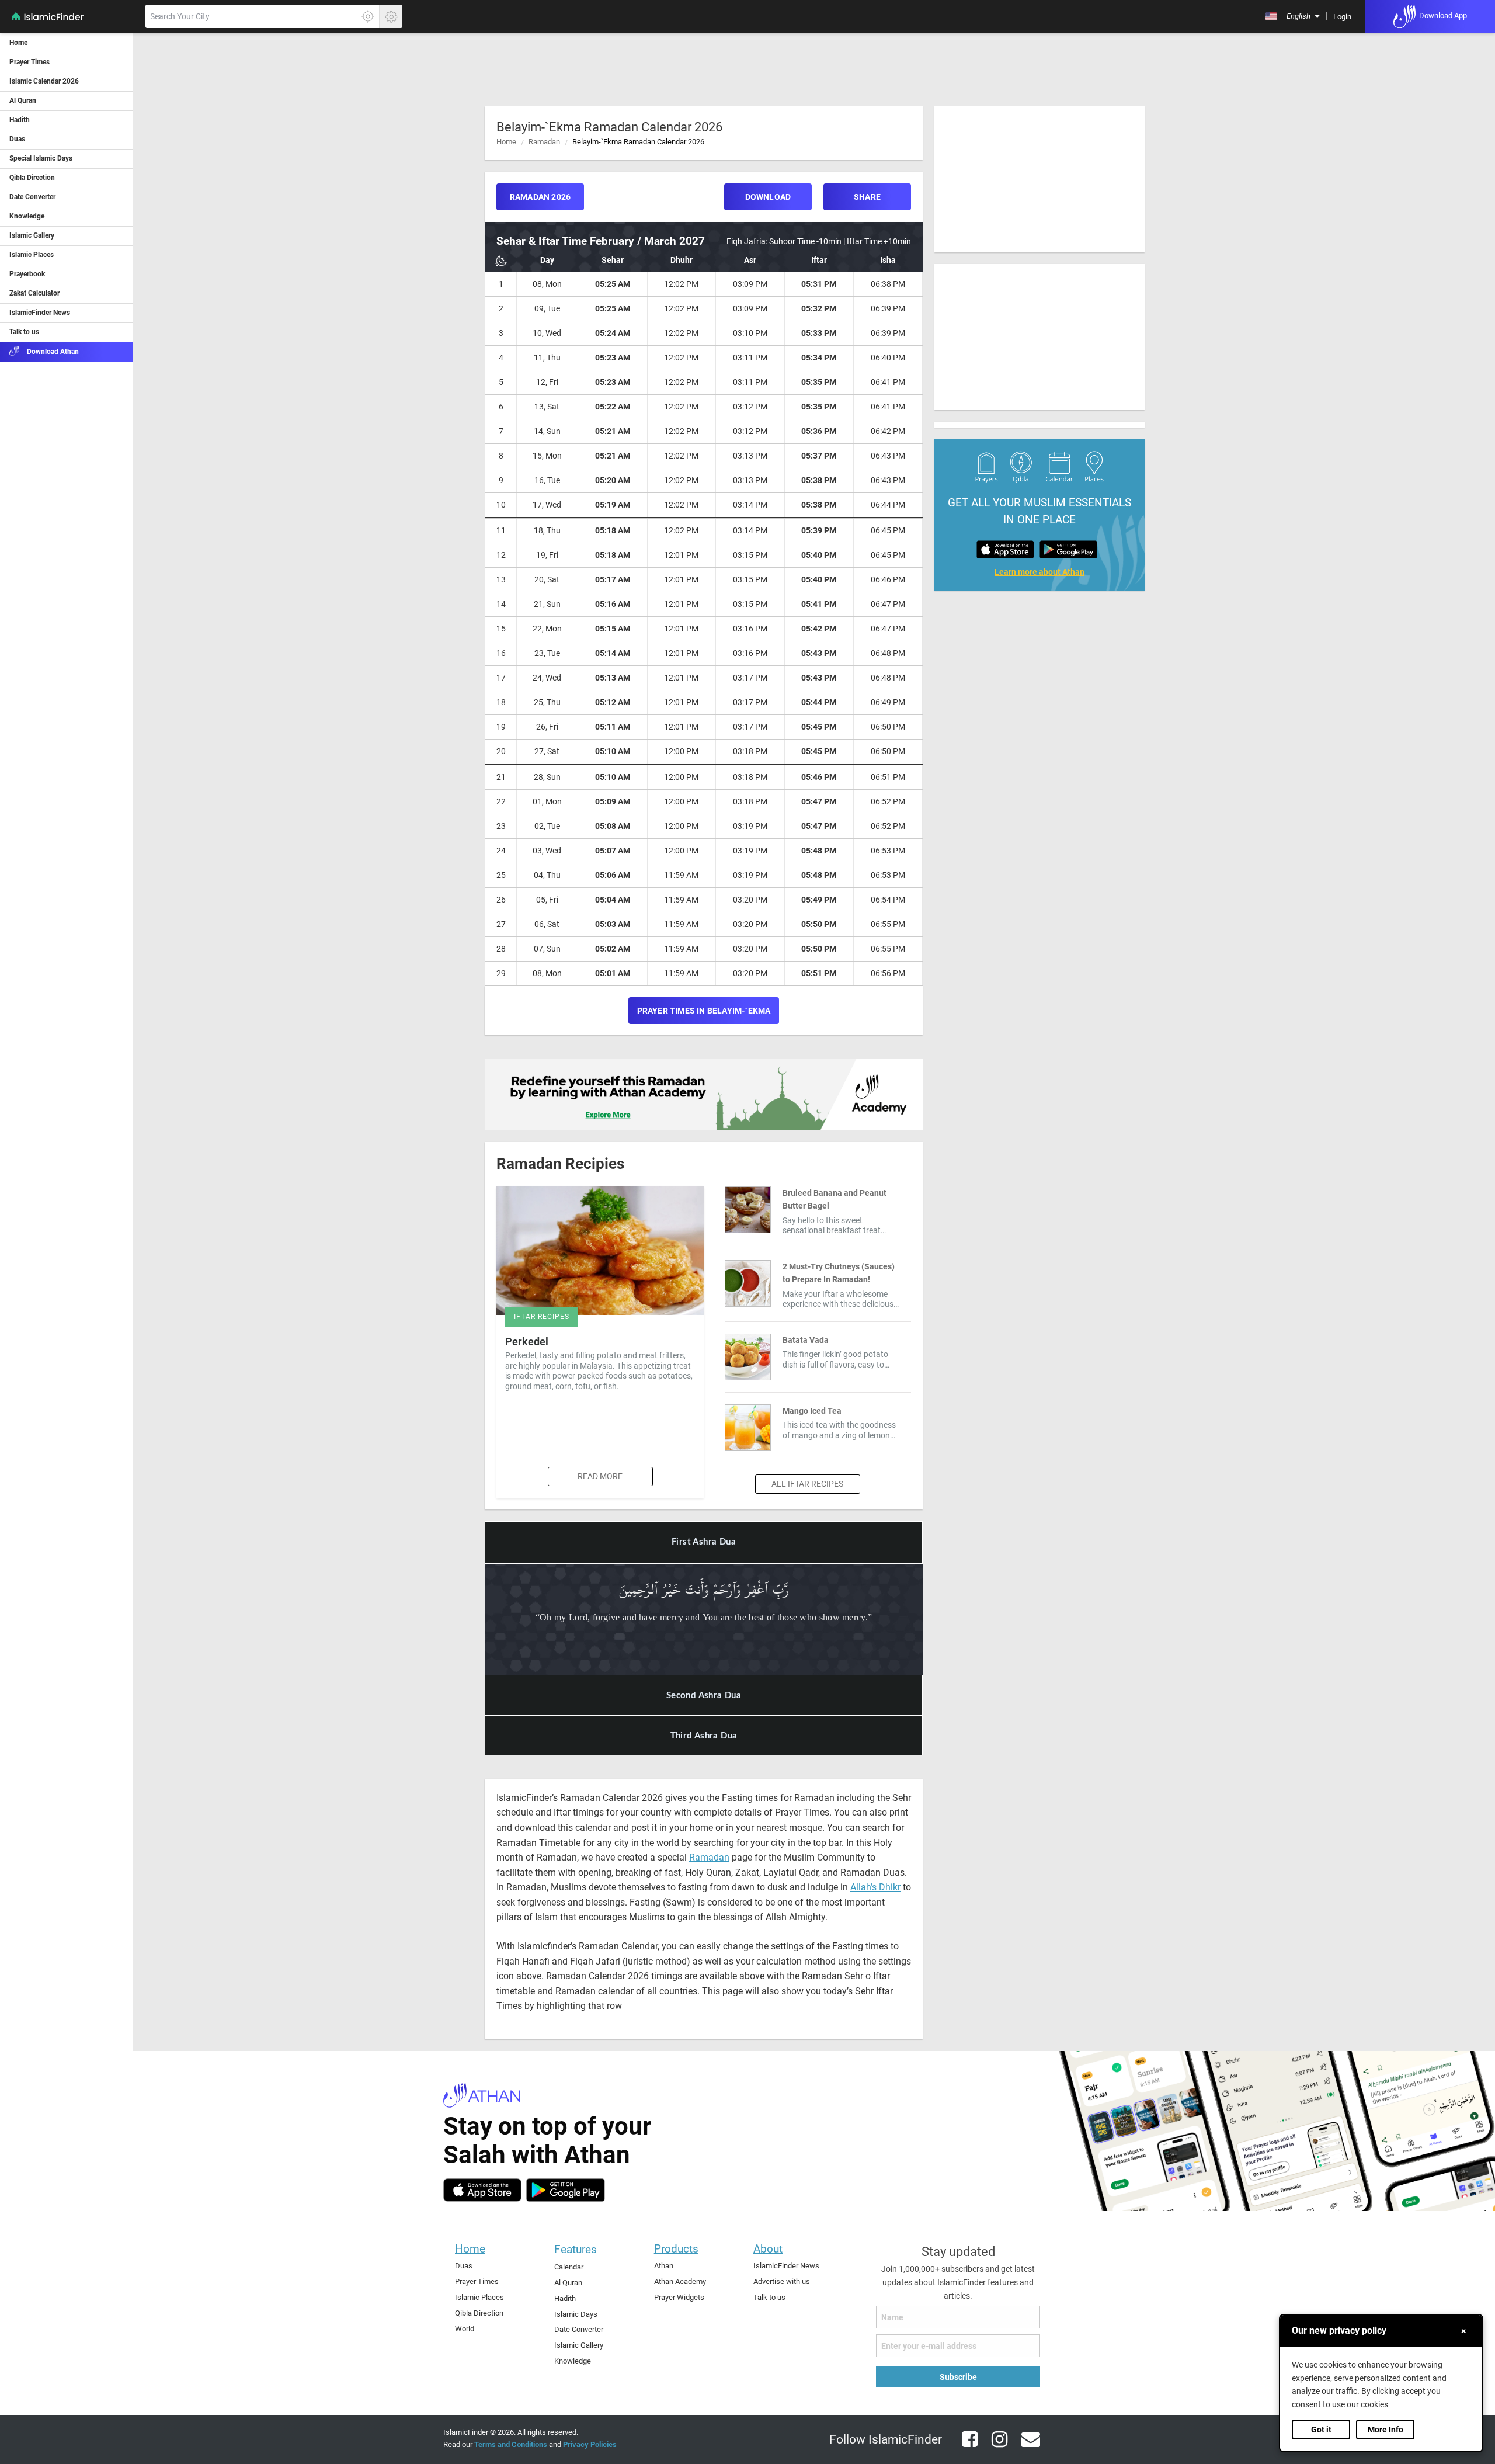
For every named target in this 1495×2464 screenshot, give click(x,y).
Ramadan (544, 142)
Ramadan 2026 (540, 197)
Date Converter (32, 197)
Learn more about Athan (1039, 572)
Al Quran (23, 100)
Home (18, 43)
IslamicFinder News (40, 313)
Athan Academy (680, 2281)
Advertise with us (782, 2281)
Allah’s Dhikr (875, 1887)
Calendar (569, 2267)
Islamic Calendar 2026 (44, 81)
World (465, 2329)
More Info (1386, 2430)
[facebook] (965, 2446)
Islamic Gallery (32, 235)
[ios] (482, 2190)
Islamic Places (32, 255)
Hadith (20, 120)
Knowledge (27, 216)
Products (676, 2249)
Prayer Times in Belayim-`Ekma (704, 1011)
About (768, 2249)
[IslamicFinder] (72, 23)
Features (576, 2249)
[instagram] (995, 2446)
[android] (566, 2190)
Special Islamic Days (41, 158)
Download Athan (52, 352)
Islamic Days (576, 2314)
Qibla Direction (32, 178)
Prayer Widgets (679, 2297)
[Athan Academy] (704, 1094)
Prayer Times (29, 62)
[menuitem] (1292, 16)
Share (867, 197)
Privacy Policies (590, 2444)
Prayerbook (27, 274)
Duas (17, 139)
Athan (664, 2266)
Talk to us (24, 332)
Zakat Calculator (34, 293)
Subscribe (958, 2377)
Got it (1321, 2430)
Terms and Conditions (511, 2444)
